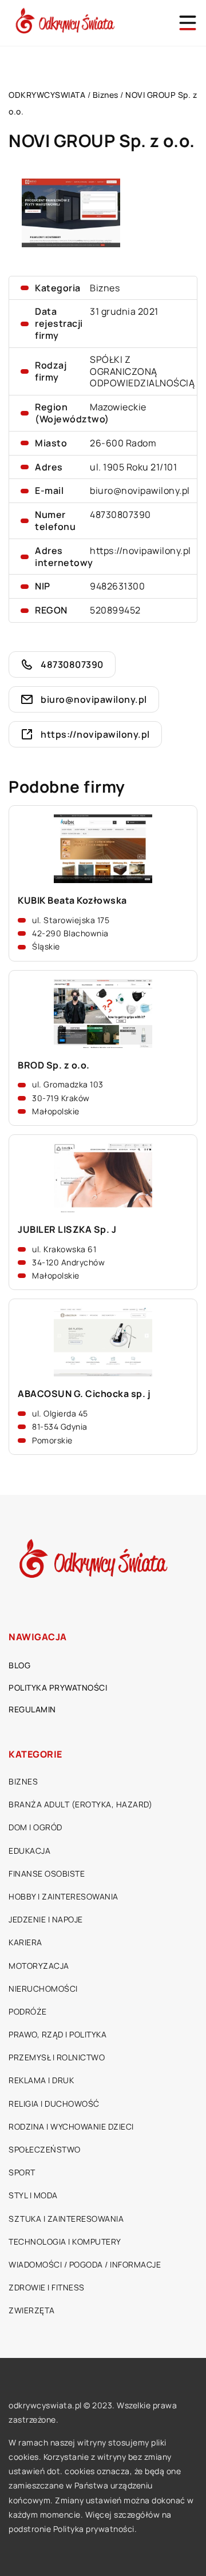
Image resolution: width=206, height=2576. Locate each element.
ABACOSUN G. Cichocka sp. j (84, 1394)
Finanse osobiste (47, 1873)
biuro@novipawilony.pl (140, 490)
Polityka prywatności (58, 1687)
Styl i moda (33, 2195)
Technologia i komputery (65, 2241)
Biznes (105, 288)
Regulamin (32, 1709)
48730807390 (120, 515)
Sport (22, 2172)
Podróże (28, 2011)
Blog (19, 1665)
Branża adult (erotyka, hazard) (80, 1804)
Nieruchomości (43, 1989)
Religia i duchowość (54, 2104)
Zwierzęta (32, 2310)
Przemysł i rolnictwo (57, 2057)
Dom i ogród (35, 1827)
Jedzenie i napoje (46, 1919)
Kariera (25, 1942)
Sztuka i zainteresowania (66, 2219)
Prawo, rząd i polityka (58, 2034)
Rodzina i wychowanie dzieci (71, 2126)
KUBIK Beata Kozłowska (72, 901)
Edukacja (29, 1851)
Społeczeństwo (45, 2149)
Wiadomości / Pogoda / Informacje (85, 2264)
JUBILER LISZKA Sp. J (67, 1230)
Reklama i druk (41, 2080)
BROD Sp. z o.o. (54, 1065)
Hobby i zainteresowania (64, 1896)
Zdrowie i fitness (47, 2287)
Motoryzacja (39, 1966)
